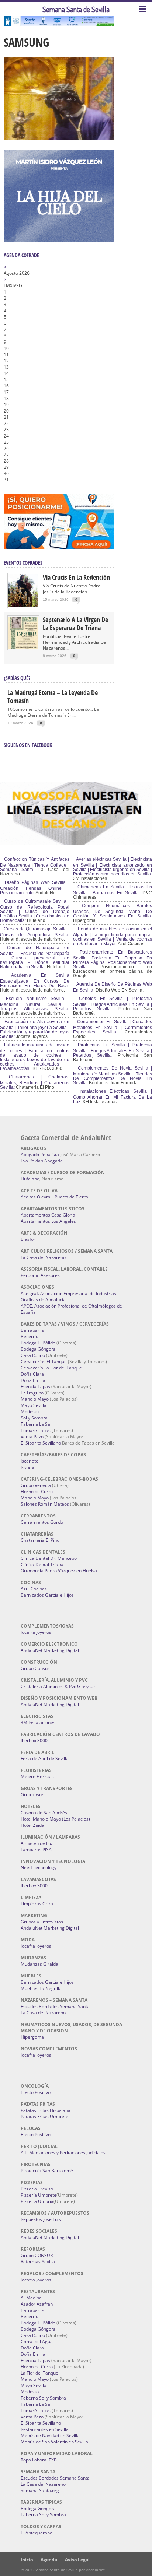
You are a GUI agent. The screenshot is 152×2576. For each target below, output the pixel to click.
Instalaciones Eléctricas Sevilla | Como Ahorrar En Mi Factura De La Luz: (113, 1096)
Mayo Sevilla (34, 1405)
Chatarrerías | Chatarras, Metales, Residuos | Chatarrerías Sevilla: (35, 1082)
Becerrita (30, 1336)
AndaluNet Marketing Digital (50, 1650)
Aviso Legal (77, 2560)
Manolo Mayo (35, 1399)
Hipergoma (32, 2037)
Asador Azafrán (37, 2304)
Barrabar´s (32, 1330)
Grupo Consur (35, 1668)
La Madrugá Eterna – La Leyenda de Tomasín (53, 696)
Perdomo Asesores (40, 1275)
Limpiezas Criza (37, 1904)
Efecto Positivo (36, 2092)
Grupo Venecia (36, 1485)
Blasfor (28, 1239)
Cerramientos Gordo (42, 1522)
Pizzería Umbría (37, 2201)
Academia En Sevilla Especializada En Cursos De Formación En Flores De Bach (35, 980)
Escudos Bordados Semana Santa (55, 2006)
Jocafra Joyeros (36, 1632)
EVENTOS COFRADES (23, 563)
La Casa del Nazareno (43, 1257)
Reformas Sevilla (38, 2262)
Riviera (28, 1467)
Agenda (49, 2560)
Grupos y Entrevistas (42, 1922)
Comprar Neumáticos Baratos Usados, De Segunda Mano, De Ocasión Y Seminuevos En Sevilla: (113, 911)
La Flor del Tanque (39, 2373)
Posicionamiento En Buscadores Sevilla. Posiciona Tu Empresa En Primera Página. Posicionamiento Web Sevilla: (113, 959)
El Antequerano (37, 2533)
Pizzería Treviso (37, 2189)
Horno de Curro (37, 1491)
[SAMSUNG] (59, 138)
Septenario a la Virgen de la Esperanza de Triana (75, 624)
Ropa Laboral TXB (39, 2460)
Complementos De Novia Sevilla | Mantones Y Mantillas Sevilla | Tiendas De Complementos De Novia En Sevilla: (113, 1075)
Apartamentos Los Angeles (48, 1221)
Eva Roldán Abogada (42, 1161)
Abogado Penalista (40, 1154)
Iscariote (30, 1461)
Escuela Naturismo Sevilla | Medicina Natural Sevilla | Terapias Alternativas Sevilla (35, 1004)
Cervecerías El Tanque (44, 1361)
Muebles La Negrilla (41, 1988)
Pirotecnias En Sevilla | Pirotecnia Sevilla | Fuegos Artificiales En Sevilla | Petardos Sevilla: (113, 1050)
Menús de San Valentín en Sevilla (54, 2442)
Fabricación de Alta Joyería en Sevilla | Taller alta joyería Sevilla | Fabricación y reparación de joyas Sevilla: (35, 1029)
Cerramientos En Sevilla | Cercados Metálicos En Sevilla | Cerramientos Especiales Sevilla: (113, 1027)
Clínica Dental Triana (42, 1564)
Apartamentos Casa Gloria (48, 1215)
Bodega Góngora (38, 1349)
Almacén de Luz (37, 1843)
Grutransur (32, 1795)
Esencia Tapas (35, 1387)
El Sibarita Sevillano (41, 1443)
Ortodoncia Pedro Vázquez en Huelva (59, 1571)
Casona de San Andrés (44, 1813)
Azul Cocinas (34, 1589)
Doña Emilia (33, 1380)
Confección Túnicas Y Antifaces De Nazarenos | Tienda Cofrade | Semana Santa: (35, 864)
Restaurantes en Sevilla (45, 2429)
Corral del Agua (37, 2342)
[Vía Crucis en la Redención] (23, 605)
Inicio (27, 2560)
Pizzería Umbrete (39, 2195)
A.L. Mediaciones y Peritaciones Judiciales (63, 2153)
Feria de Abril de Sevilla (45, 1759)
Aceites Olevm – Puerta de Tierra (54, 1197)
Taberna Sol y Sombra (43, 2398)
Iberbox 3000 (34, 1740)
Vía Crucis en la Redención (76, 577)
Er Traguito (32, 1393)
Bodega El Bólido (38, 1343)
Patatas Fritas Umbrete (44, 2117)
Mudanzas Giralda (39, 1964)
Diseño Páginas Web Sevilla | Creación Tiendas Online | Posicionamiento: (35, 888)
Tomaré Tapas (36, 1430)
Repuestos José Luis (41, 2219)
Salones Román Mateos (45, 1504)
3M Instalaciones (38, 1722)
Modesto (30, 1412)
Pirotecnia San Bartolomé (47, 2171)
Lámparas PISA (36, 1849)
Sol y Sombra (34, 1418)
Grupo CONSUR (37, 2255)
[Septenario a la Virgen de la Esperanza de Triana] (23, 648)
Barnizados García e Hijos (47, 1595)
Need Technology (39, 1868)
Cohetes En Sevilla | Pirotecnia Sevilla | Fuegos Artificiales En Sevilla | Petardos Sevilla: (113, 1004)
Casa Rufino (33, 1355)
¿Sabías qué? (17, 678)
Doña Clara (32, 1374)
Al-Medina (31, 2298)
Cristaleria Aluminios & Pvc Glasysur (58, 1686)
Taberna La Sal (36, 1424)
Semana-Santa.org (40, 2490)
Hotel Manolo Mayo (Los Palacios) (55, 1819)
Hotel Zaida (32, 1825)
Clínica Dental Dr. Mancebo (49, 1558)
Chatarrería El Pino (40, 1540)
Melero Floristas (37, 1777)
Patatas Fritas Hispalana (46, 2110)
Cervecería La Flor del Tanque (51, 1368)
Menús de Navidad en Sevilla (50, 2435)
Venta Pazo (32, 1437)
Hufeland (30, 1179)
